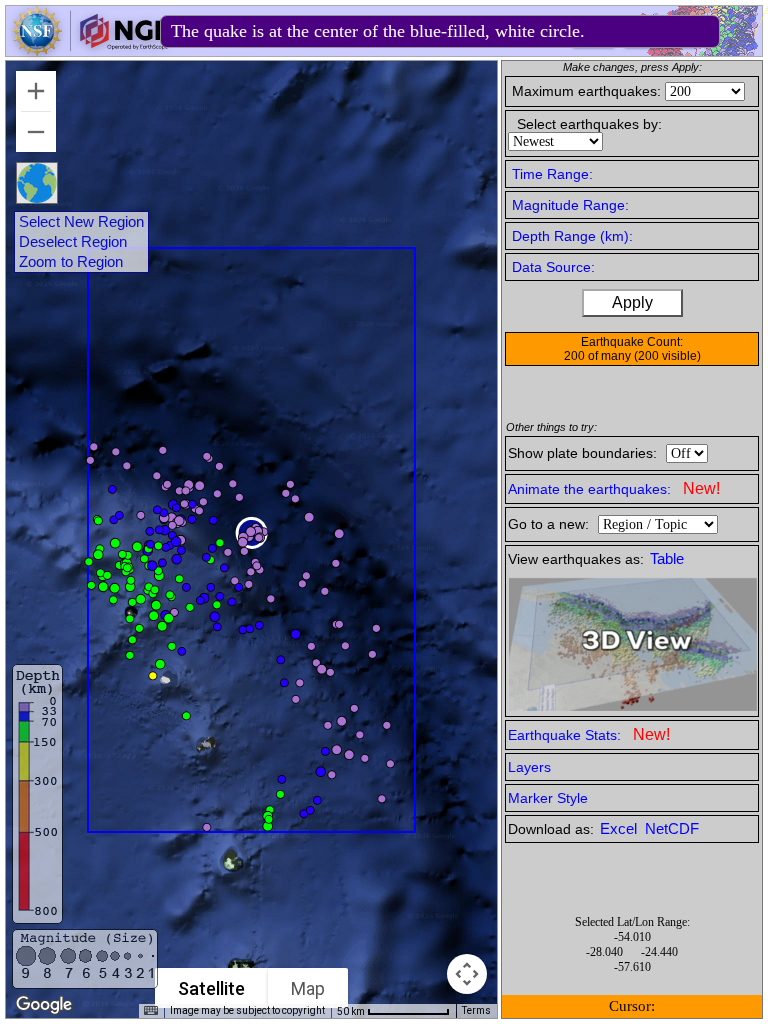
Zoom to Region (71, 262)
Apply (632, 302)
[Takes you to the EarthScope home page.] (90, 50)
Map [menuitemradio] (308, 988)
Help (590, 33)
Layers (529, 767)
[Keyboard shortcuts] (151, 1011)
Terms (476, 1010)
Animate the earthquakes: (614, 488)
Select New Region (81, 222)
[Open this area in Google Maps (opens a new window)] (44, 1005)
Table (667, 559)
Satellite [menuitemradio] (211, 988)
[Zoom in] (36, 91)
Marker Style (548, 798)
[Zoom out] (36, 132)
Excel (620, 829)
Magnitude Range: (570, 205)
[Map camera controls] (467, 974)
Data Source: (553, 267)
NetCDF (672, 829)
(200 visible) (667, 356)
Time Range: (552, 174)
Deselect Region (73, 242)
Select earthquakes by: (589, 124)
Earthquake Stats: (589, 734)
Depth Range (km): (572, 236)
